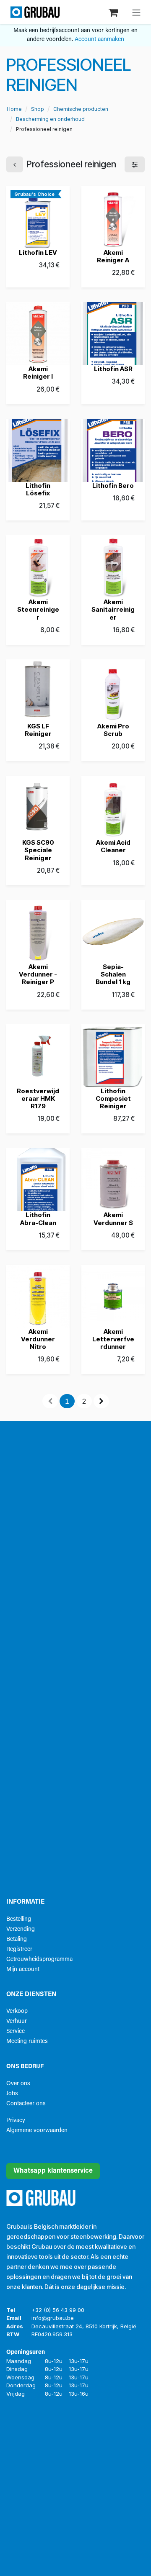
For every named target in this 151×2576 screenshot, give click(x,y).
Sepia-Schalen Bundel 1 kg (113, 974)
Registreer (19, 1949)
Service (16, 2031)
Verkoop (17, 2011)
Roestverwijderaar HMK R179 (38, 1098)
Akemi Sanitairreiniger (113, 609)
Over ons (18, 2084)
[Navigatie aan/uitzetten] (136, 12)
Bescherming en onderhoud (50, 119)
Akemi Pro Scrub (113, 730)
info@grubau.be (53, 2318)
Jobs (12, 2094)
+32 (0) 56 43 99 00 (58, 2310)
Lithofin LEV (38, 252)
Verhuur (17, 2021)
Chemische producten (81, 109)
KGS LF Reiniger (38, 730)
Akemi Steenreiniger (38, 609)
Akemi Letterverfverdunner (113, 1339)
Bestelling (19, 1919)
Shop (38, 109)
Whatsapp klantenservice (53, 2171)
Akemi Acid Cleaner (113, 846)
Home (14, 109)
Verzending (21, 1929)
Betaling (17, 1939)
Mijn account (23, 1970)
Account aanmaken (99, 40)
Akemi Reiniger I (38, 373)
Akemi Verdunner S (113, 1219)
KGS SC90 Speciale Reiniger (38, 850)
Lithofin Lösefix (38, 489)
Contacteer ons (26, 2104)
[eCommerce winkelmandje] (114, 12)
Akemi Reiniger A (113, 256)
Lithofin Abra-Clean (38, 1219)
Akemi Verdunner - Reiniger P (38, 974)
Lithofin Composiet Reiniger (113, 1098)
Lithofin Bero (113, 486)
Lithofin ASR (113, 369)
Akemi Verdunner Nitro (38, 1339)
